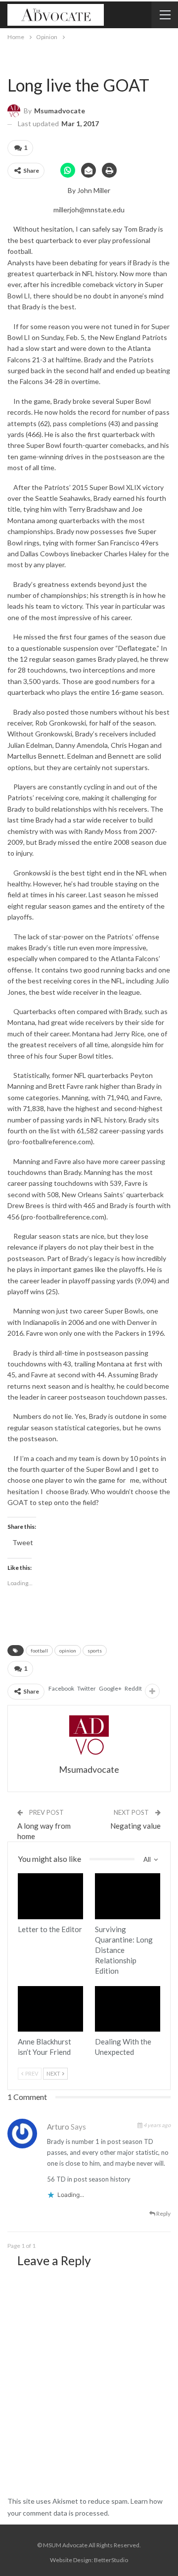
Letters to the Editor (21, 1874)
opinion (68, 1651)
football (39, 1651)
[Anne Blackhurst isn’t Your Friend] (50, 2009)
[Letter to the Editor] (50, 1896)
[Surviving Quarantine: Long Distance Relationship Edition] (128, 1896)
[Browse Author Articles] (89, 1735)
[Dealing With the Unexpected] (128, 2009)
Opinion (11, 64)
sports (95, 1651)
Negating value (135, 1826)
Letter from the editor (21, 1987)
